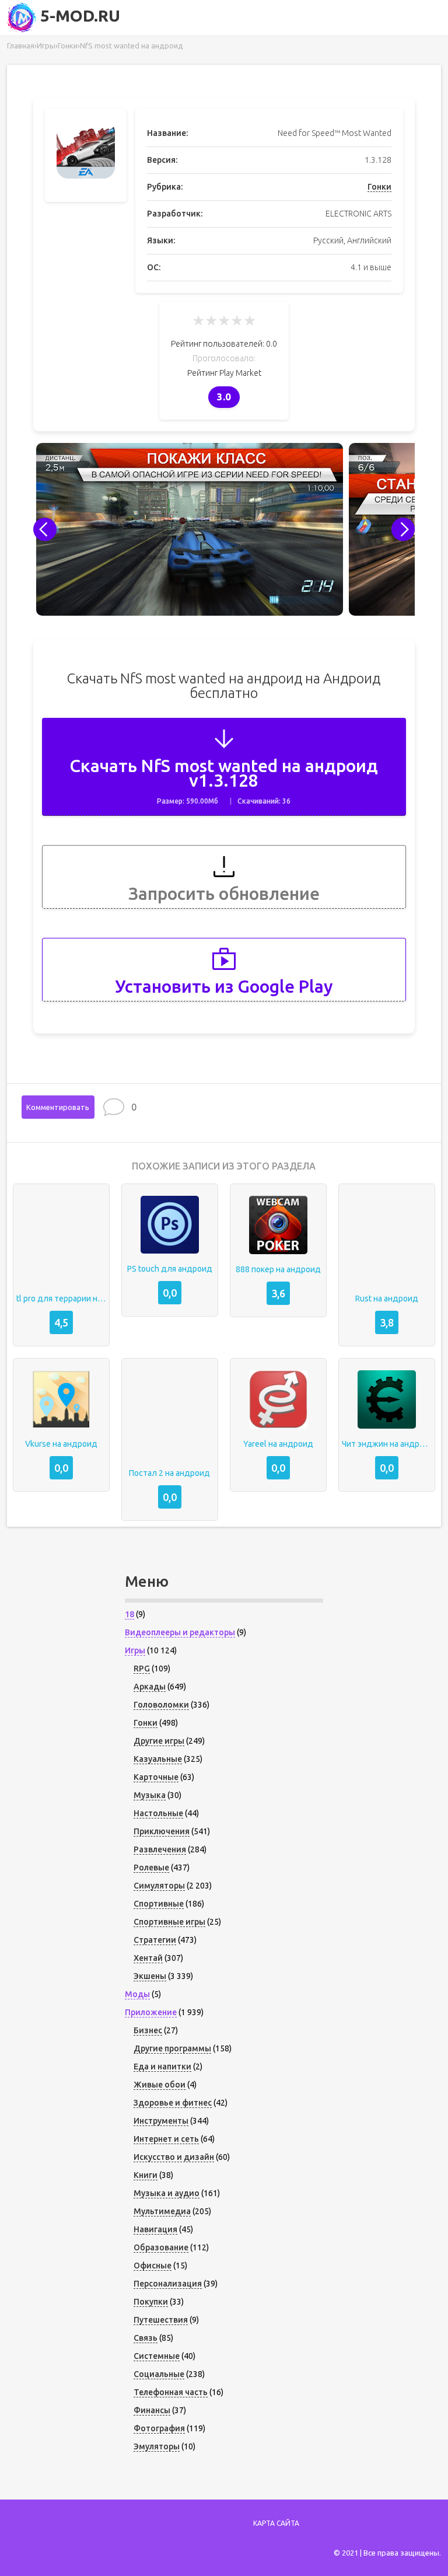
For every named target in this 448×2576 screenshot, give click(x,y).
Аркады (150, 1687)
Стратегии (155, 1940)
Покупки (151, 2302)
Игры (135, 1650)
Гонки (379, 187)
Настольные (158, 1813)
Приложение (151, 2012)
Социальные (159, 2374)
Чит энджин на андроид (387, 1444)
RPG (142, 1669)
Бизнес (148, 2030)
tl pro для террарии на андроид (61, 1299)
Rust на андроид (387, 1299)
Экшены (150, 1976)
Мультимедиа (162, 2211)
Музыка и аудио (167, 2193)
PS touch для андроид (170, 1269)
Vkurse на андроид (61, 1444)
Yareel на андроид (278, 1444)
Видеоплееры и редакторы (180, 1632)
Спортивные (159, 1904)
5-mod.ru (78, 15)
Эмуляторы (157, 2446)
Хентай (148, 1958)
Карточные (156, 1777)
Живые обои (160, 2085)
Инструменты (161, 2121)
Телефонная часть (171, 2392)
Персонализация (168, 2284)
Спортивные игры (169, 1922)
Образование (161, 2247)
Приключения (162, 1831)
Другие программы (172, 2048)
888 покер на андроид (278, 1269)
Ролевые (151, 1868)
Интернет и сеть (166, 2139)
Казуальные (158, 1759)
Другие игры (159, 1741)
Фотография (159, 2428)
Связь (146, 2338)
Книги (146, 2175)
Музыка (150, 1795)
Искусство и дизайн (174, 2157)
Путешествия (161, 2320)
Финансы (152, 2410)
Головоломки (161, 1705)
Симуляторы (159, 1886)
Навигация (155, 2229)
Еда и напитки (162, 2067)
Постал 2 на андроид (169, 1473)
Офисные (153, 2266)
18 (129, 1614)
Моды (137, 1994)
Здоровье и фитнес (173, 2103)
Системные (157, 2356)
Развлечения (160, 1849)
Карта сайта (276, 2523)
